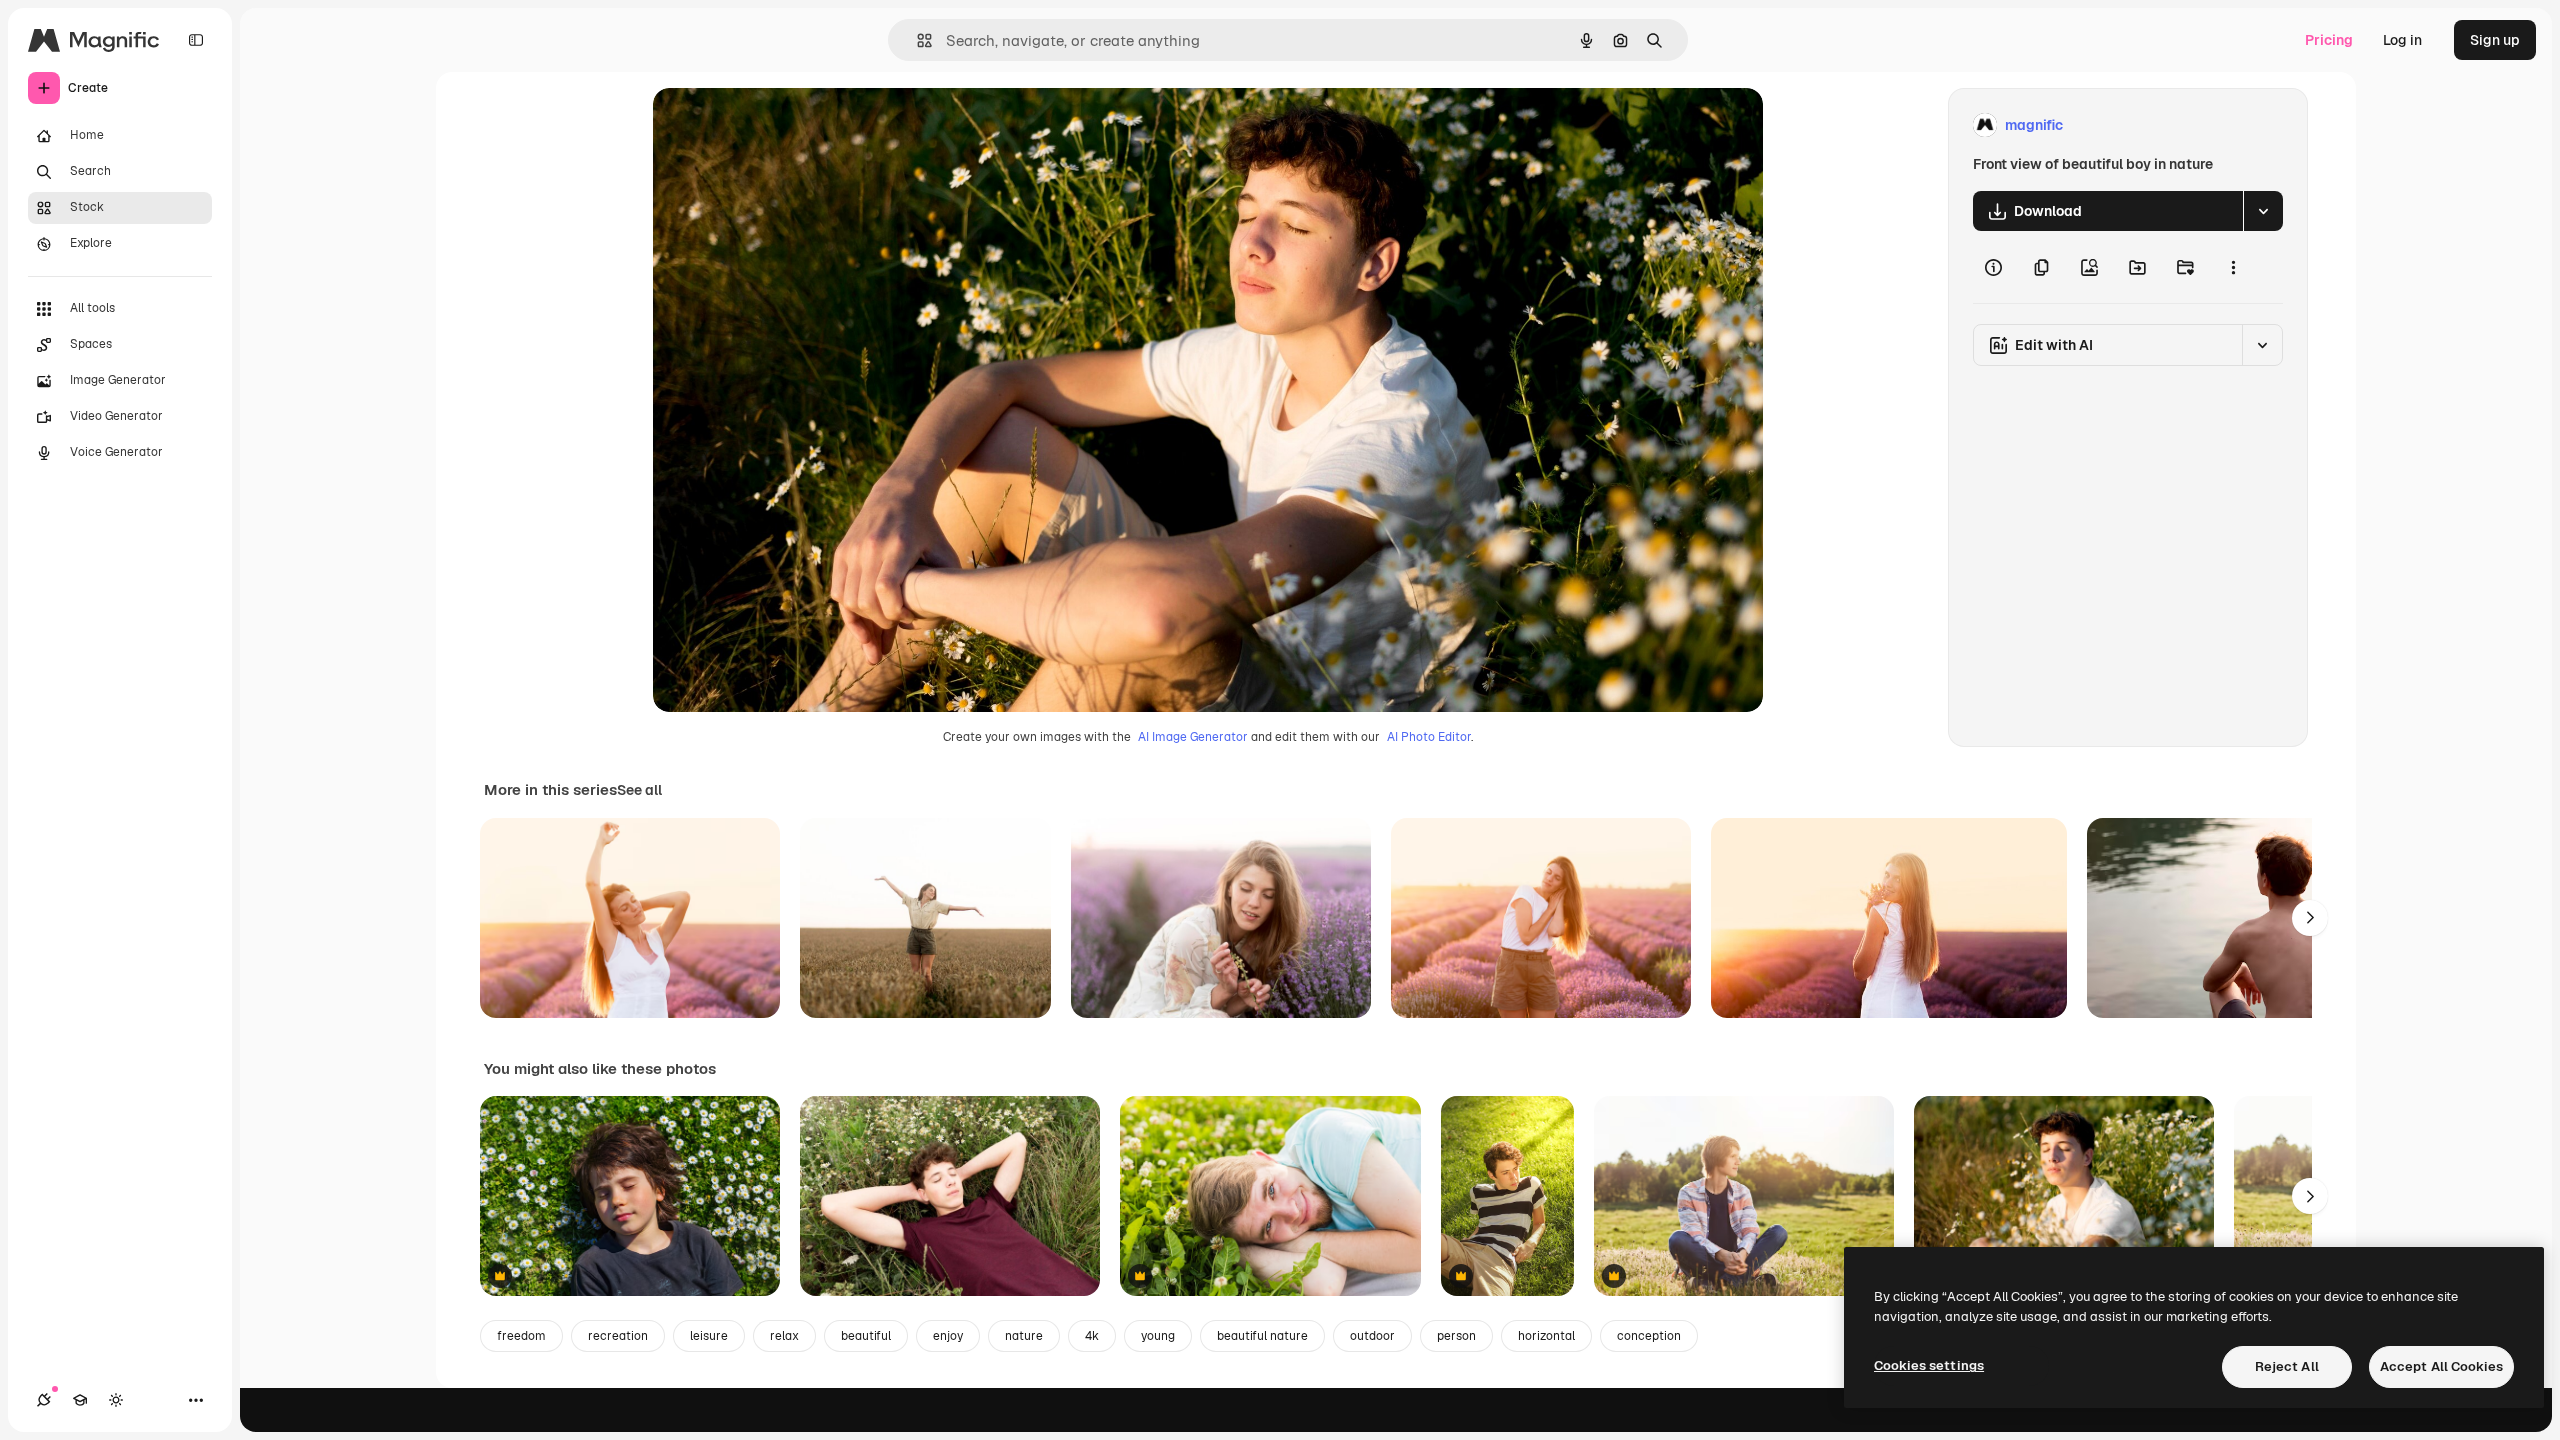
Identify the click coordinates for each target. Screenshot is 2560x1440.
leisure (709, 1336)
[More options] (2233, 267)
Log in (2402, 40)
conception (1649, 1336)
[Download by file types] (2263, 211)
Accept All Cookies (2441, 1366)
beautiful (866, 1336)
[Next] (2310, 918)
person (1456, 1336)
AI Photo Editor (1429, 737)
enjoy (948, 1336)
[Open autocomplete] (916, 40)
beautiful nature (1262, 1336)
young (1158, 1336)
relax (784, 1336)
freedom (521, 1336)
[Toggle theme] (116, 1400)
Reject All (2287, 1366)
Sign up (2495, 40)
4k (1092, 1336)
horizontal (1546, 1336)
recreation (618, 1336)
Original (781, 125)
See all (639, 790)
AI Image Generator (1193, 737)
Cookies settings (1929, 1365)
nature (1024, 1336)
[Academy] (80, 1400)
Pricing (2329, 40)
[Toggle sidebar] (196, 40)
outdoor (1372, 1336)
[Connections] (44, 1400)
